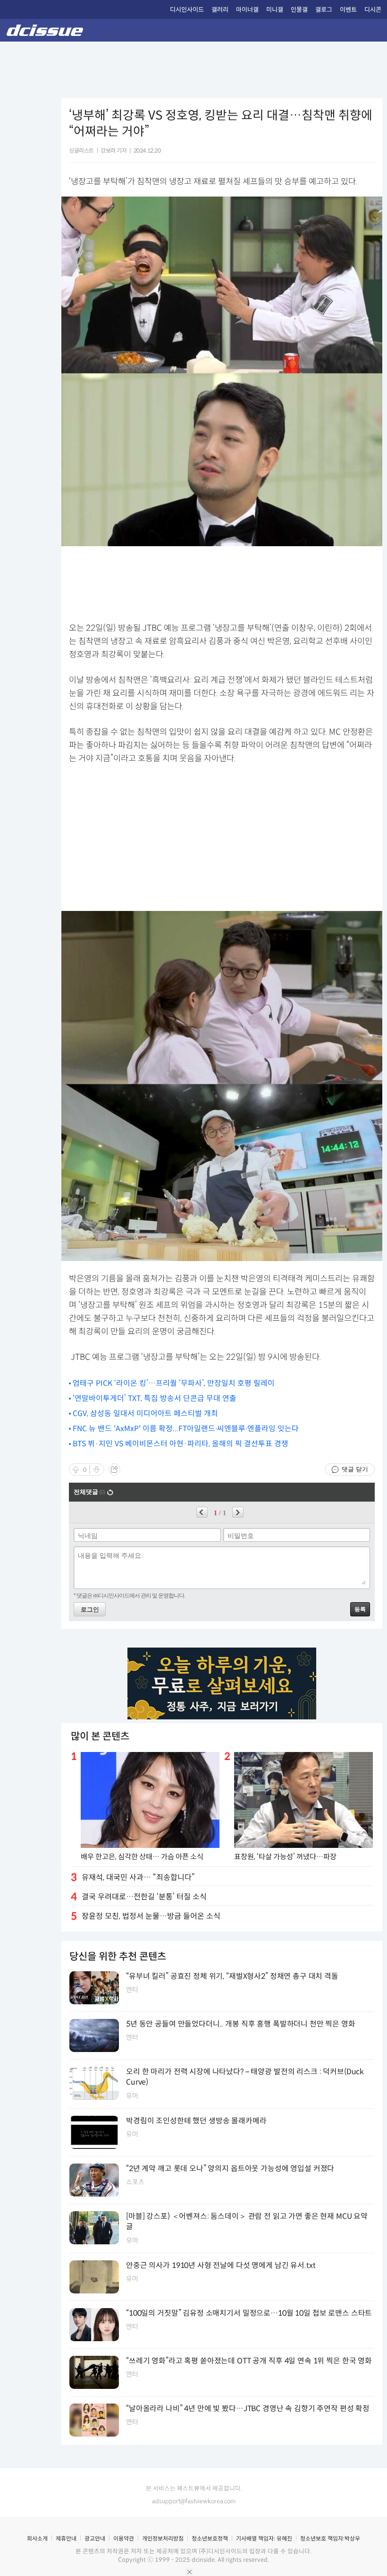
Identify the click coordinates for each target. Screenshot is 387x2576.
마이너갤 (247, 10)
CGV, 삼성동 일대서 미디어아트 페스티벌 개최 (145, 1413)
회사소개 (37, 2538)
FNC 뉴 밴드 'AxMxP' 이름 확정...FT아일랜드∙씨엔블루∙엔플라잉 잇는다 (186, 1429)
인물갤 (299, 10)
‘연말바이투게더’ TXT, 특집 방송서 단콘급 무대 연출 (155, 1398)
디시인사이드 (187, 10)
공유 (114, 1469)
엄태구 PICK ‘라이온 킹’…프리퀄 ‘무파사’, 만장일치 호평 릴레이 (174, 1383)
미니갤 (275, 10)
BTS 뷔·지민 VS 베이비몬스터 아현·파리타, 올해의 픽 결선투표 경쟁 (181, 1444)
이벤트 (348, 10)
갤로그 (324, 10)
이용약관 (124, 2538)
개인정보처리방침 (163, 2538)
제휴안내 (66, 2538)
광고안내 (95, 2538)
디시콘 (373, 10)
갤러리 (220, 10)
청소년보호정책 (210, 2538)
